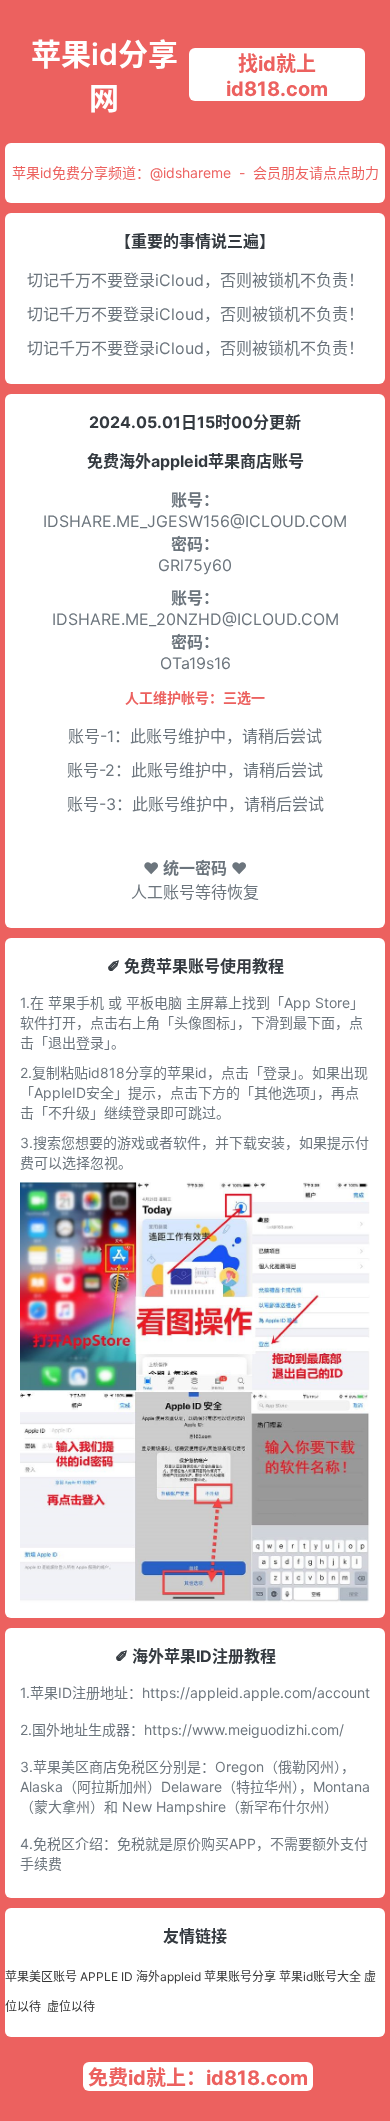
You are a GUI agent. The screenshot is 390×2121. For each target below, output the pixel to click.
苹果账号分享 (240, 1976)
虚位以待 (71, 2006)
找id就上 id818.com (277, 76)
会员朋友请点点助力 (316, 172)
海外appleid (168, 1976)
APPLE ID (106, 1976)
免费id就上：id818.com (198, 2078)
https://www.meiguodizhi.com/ (244, 1729)
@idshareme (190, 172)
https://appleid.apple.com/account (256, 1692)
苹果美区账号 (41, 1976)
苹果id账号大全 (320, 1976)
